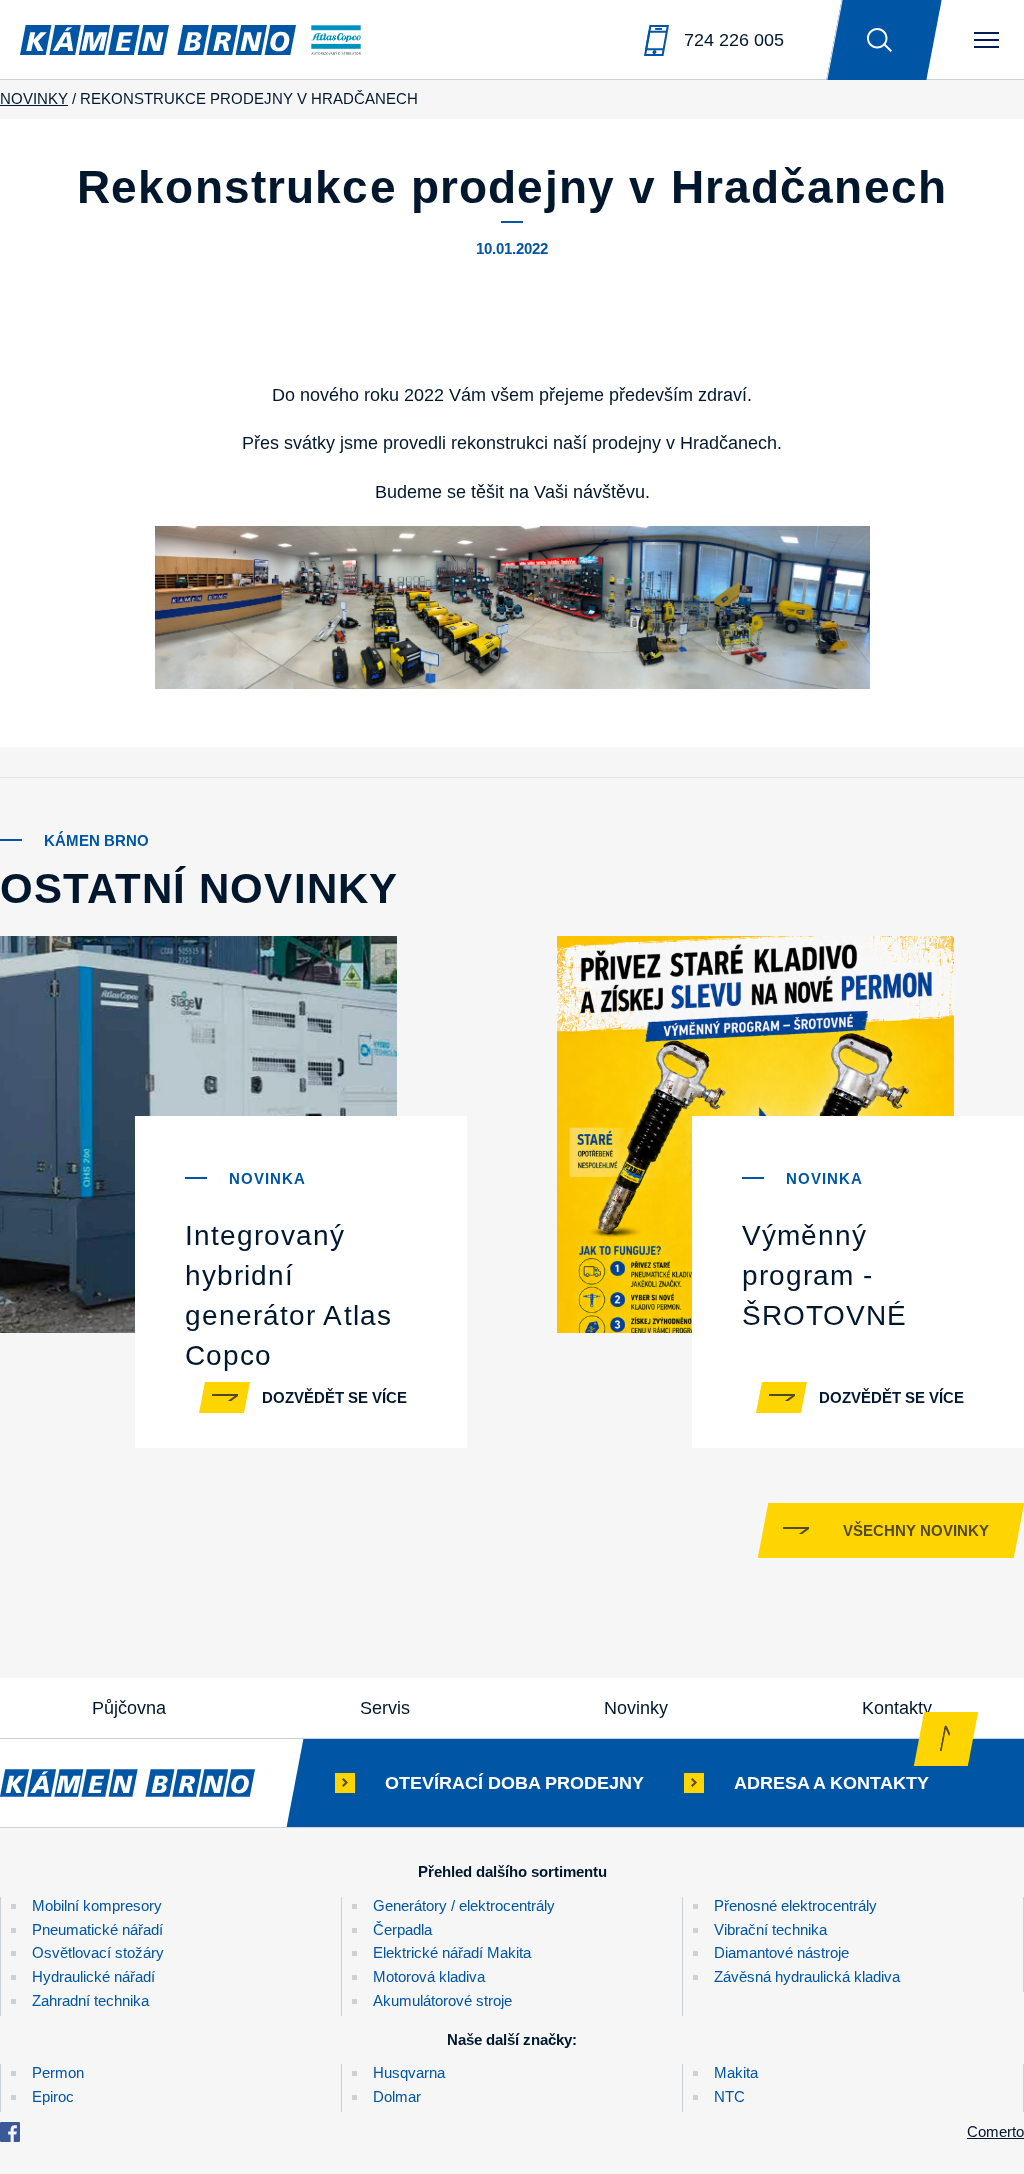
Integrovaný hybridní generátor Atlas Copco (288, 1295)
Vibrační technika (770, 1929)
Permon (58, 2072)
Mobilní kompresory (97, 1905)
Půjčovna (129, 1708)
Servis (385, 1708)
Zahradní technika (90, 2000)
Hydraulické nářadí (93, 1976)
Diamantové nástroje (781, 1952)
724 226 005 (734, 40)
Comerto (995, 2131)
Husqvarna (409, 2072)
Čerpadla (402, 1929)
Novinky (636, 1708)
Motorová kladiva (429, 1976)
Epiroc (53, 2096)
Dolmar (397, 2096)
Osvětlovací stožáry (98, 1952)
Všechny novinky (916, 1530)
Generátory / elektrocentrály (464, 1905)
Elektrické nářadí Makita (452, 1952)
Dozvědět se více (334, 1397)
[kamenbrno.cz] (147, 1783)
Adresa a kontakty (831, 1783)
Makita (736, 2072)
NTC (729, 2096)
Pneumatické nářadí (97, 1929)
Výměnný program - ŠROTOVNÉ (824, 1275)
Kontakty (897, 1708)
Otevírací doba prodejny (514, 1783)
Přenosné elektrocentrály (795, 1905)
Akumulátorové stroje (442, 2000)
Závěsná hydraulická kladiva (807, 1976)
